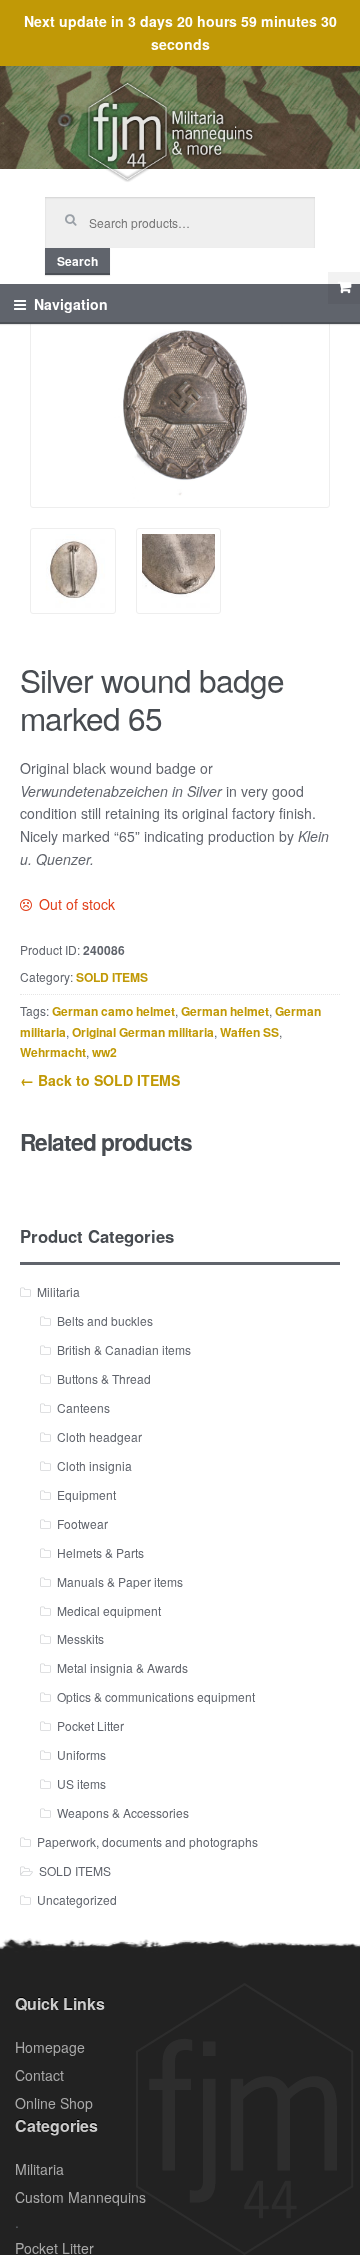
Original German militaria (143, 1032)
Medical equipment (109, 1610)
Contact (39, 2075)
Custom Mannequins (80, 2197)
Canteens (83, 1407)
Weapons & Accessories (123, 1812)
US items (81, 1783)
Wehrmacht (53, 1052)
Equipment (86, 1494)
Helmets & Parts (100, 1552)
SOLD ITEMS (112, 977)
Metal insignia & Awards (122, 1667)
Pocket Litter (90, 1725)
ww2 (104, 1052)
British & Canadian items (124, 1349)
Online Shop (54, 2103)
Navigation (71, 304)
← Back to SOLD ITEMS (100, 1080)
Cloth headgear (99, 1436)
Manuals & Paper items (120, 1581)
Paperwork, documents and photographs (147, 1841)
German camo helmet (113, 1011)
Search (77, 261)
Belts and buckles (105, 1320)
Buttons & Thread (104, 1378)
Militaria (58, 1291)
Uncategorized (77, 1899)
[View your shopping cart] (344, 288)
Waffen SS (249, 1032)
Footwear (82, 1523)
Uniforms (81, 1754)
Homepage (50, 2047)
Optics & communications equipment (156, 1696)
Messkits (80, 1638)
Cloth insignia (94, 1465)
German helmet (225, 1011)
